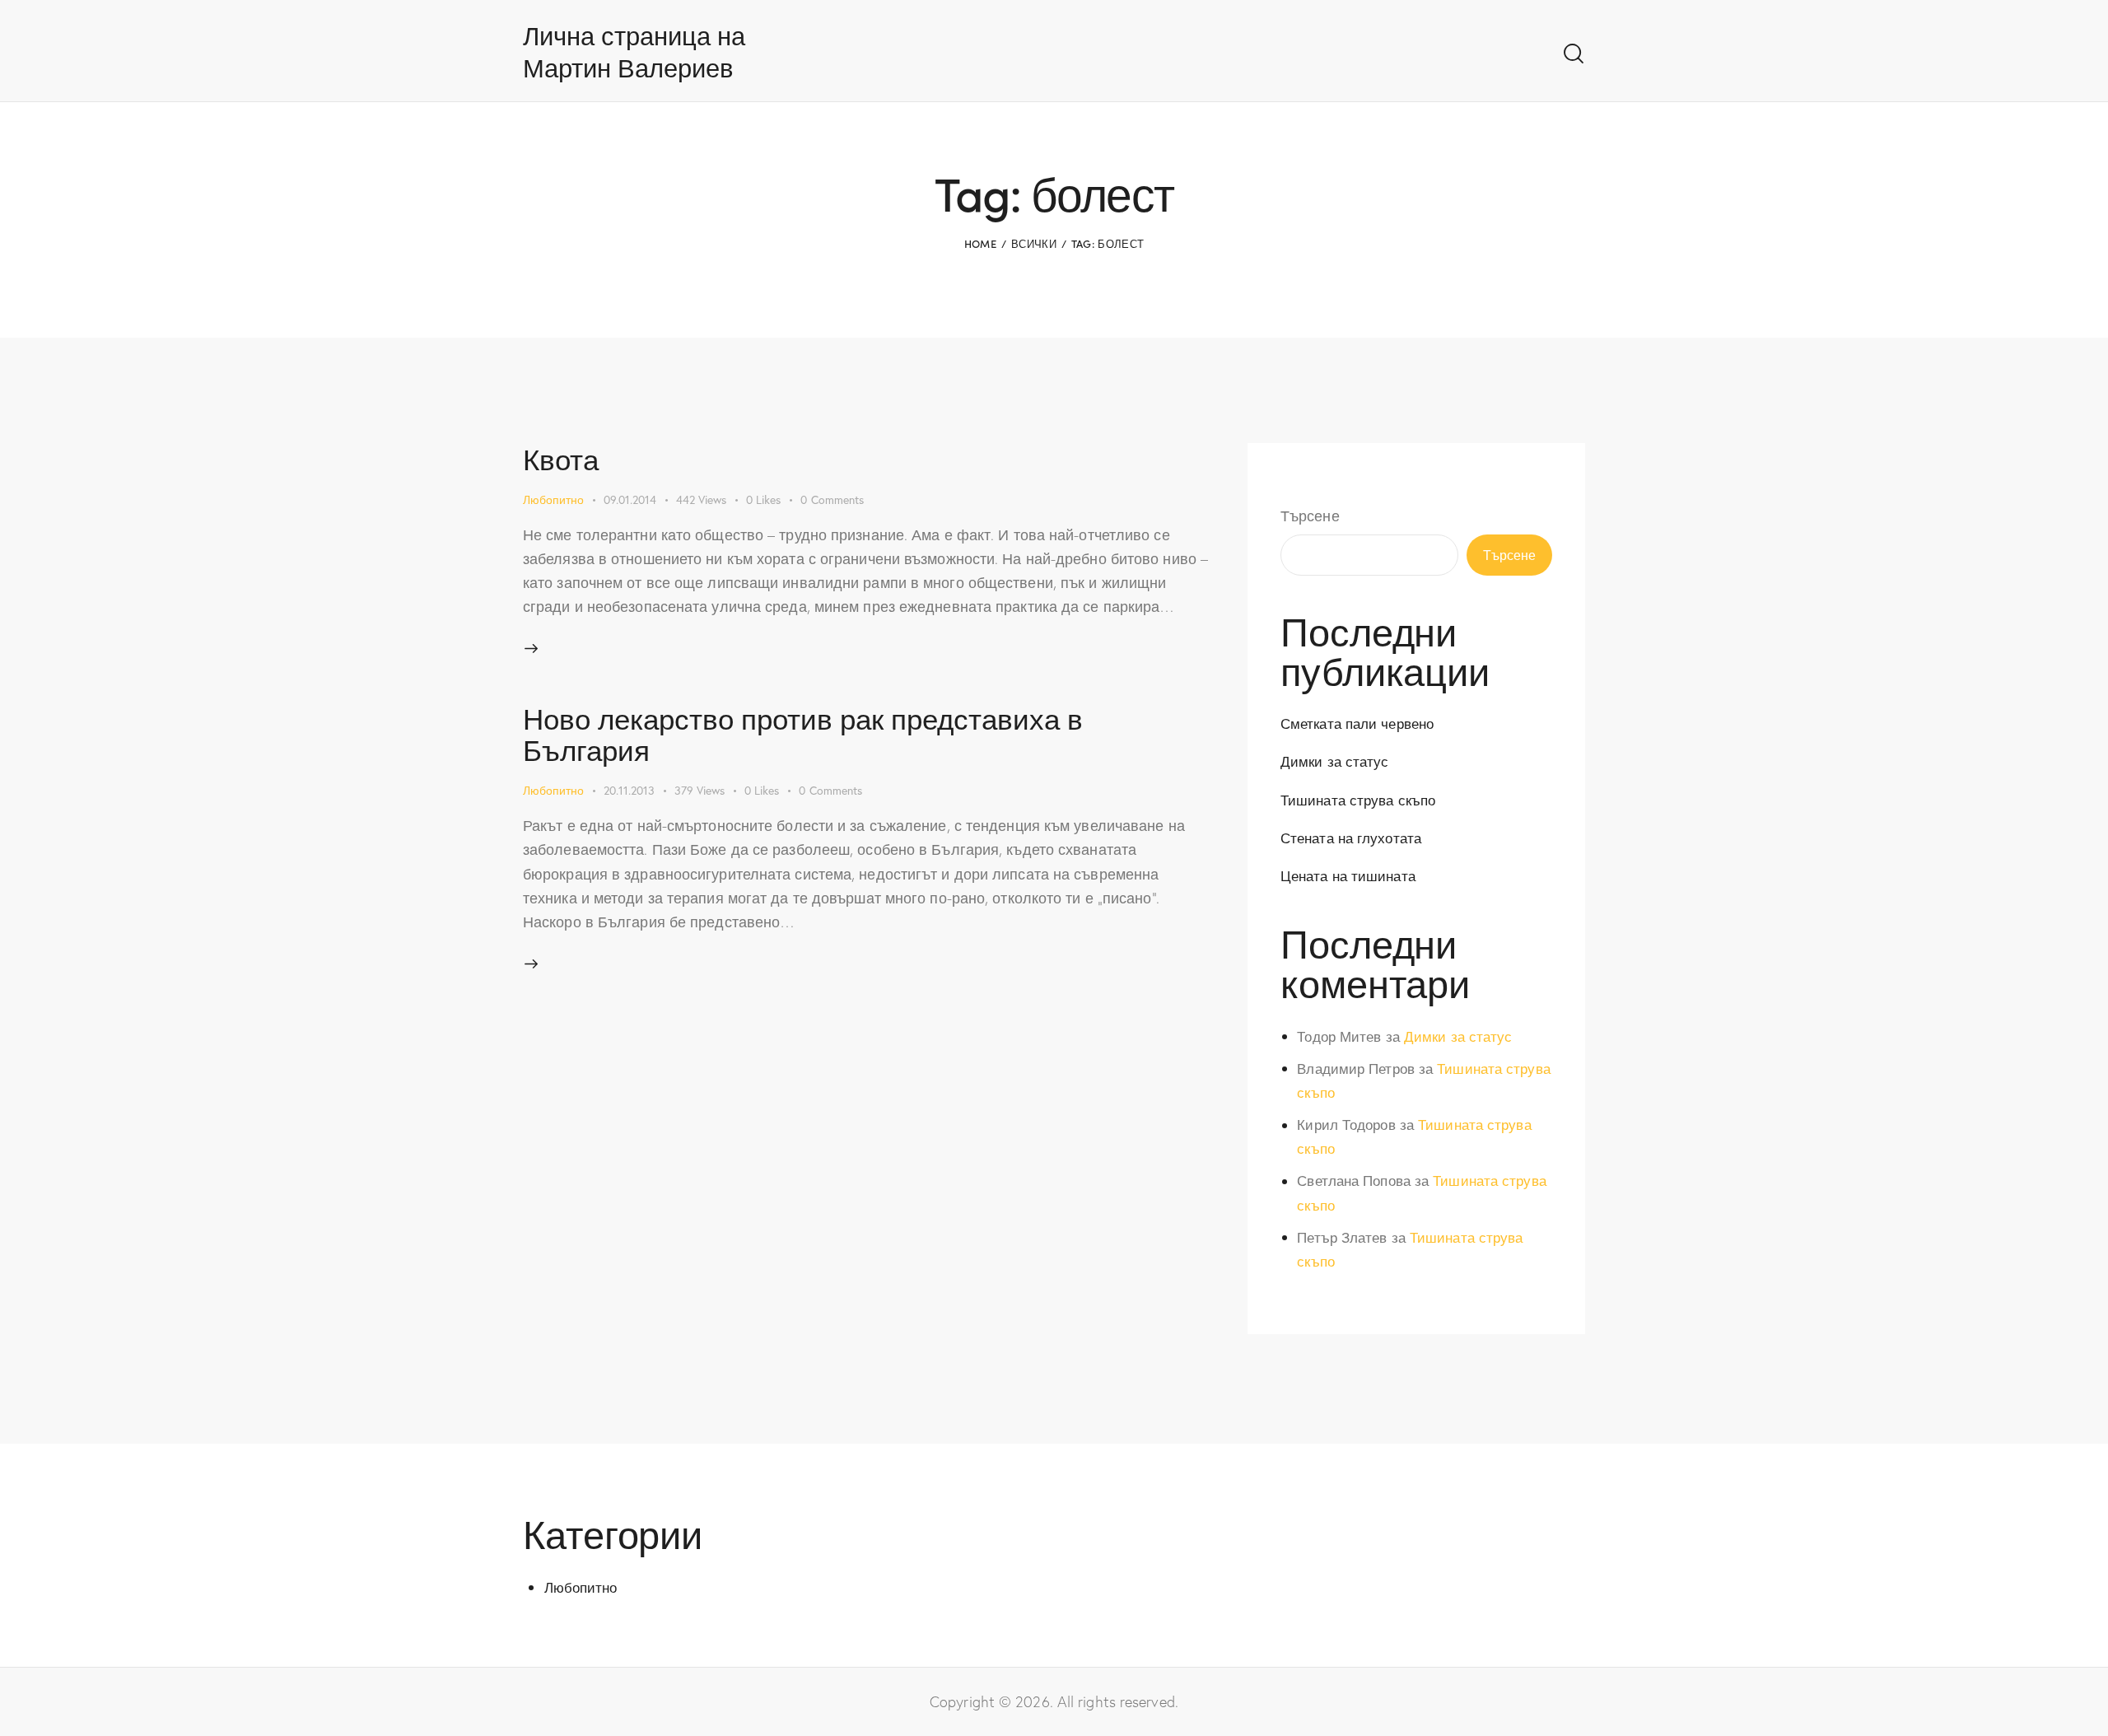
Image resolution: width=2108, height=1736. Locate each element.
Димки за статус (1335, 761)
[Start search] (1574, 54)
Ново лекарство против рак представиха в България (803, 733)
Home (980, 243)
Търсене (1310, 516)
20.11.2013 (629, 790)
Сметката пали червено (1357, 723)
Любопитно (553, 499)
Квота (561, 458)
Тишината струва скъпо (1358, 800)
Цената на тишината (1348, 876)
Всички (1034, 243)
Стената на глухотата (1351, 838)
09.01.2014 (630, 499)
